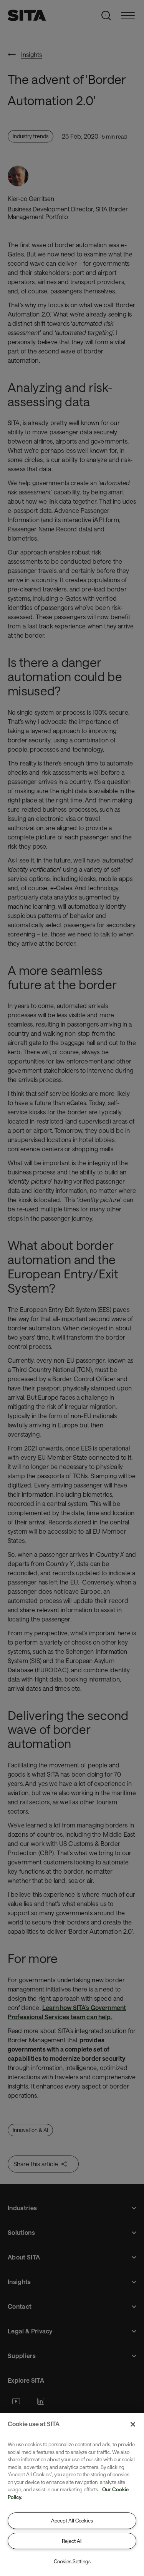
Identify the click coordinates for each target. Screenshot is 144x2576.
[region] (72, 2495)
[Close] (133, 2424)
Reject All (72, 2541)
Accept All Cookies (72, 2521)
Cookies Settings (72, 2561)
